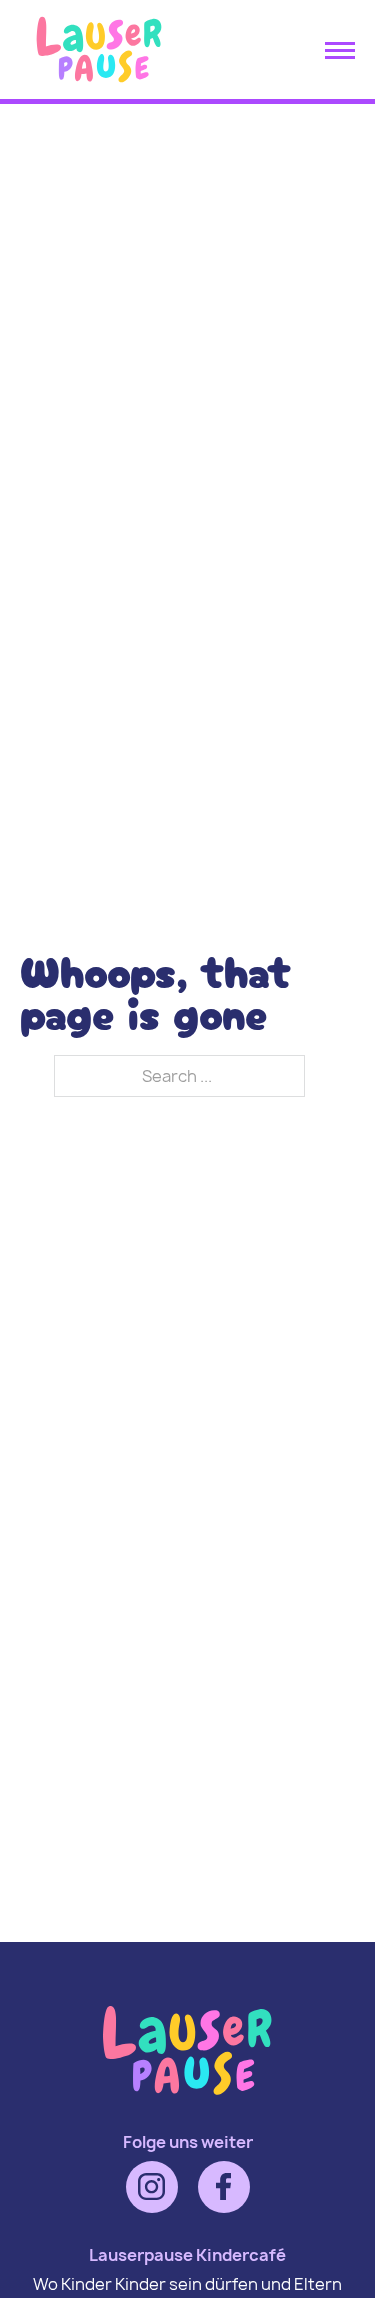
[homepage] (99, 85)
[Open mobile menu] (340, 50)
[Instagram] (152, 2187)
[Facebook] (224, 2187)
